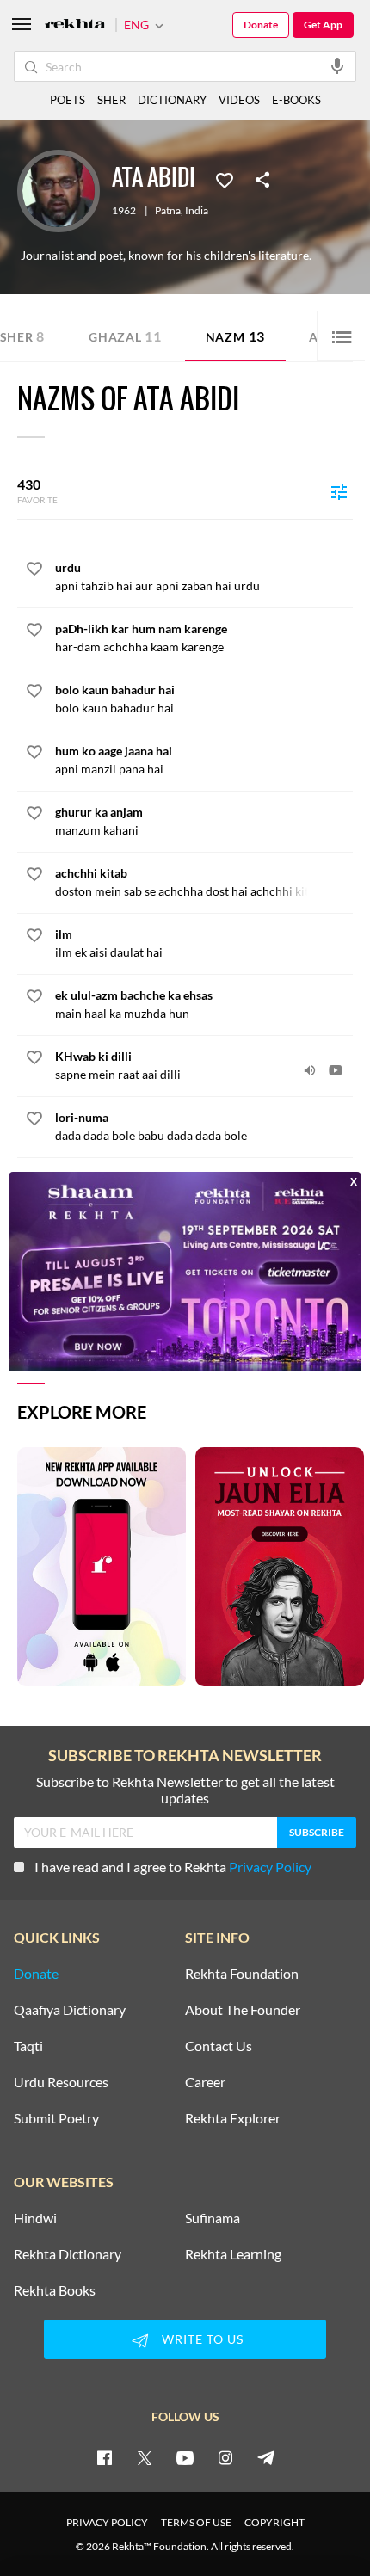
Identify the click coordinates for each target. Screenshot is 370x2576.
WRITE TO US (203, 2339)
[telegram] (266, 2457)
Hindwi (35, 2218)
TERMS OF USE (196, 2522)
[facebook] (104, 2457)
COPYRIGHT (274, 2522)
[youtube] (185, 2457)
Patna (168, 211)
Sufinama (213, 2218)
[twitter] (145, 2457)
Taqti (28, 2046)
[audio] (310, 1070)
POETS (68, 100)
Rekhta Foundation (242, 1974)
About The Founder (243, 2010)
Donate (261, 25)
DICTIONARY (172, 100)
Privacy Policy (270, 1867)
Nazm (235, 336)
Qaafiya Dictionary (70, 2010)
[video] (336, 1070)
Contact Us (219, 2046)
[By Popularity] (339, 491)
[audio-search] (337, 65)
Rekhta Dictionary (68, 2254)
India (197, 211)
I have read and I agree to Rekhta (173, 1867)
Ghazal (125, 336)
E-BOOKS (296, 100)
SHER (111, 100)
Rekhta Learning (233, 2254)
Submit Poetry (56, 2118)
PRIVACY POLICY (107, 2522)
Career (205, 2082)
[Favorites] (225, 179)
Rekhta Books (55, 2290)
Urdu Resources (61, 2082)
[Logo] (75, 25)
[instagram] (225, 2457)
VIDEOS (239, 100)
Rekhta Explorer (233, 2118)
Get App (323, 25)
